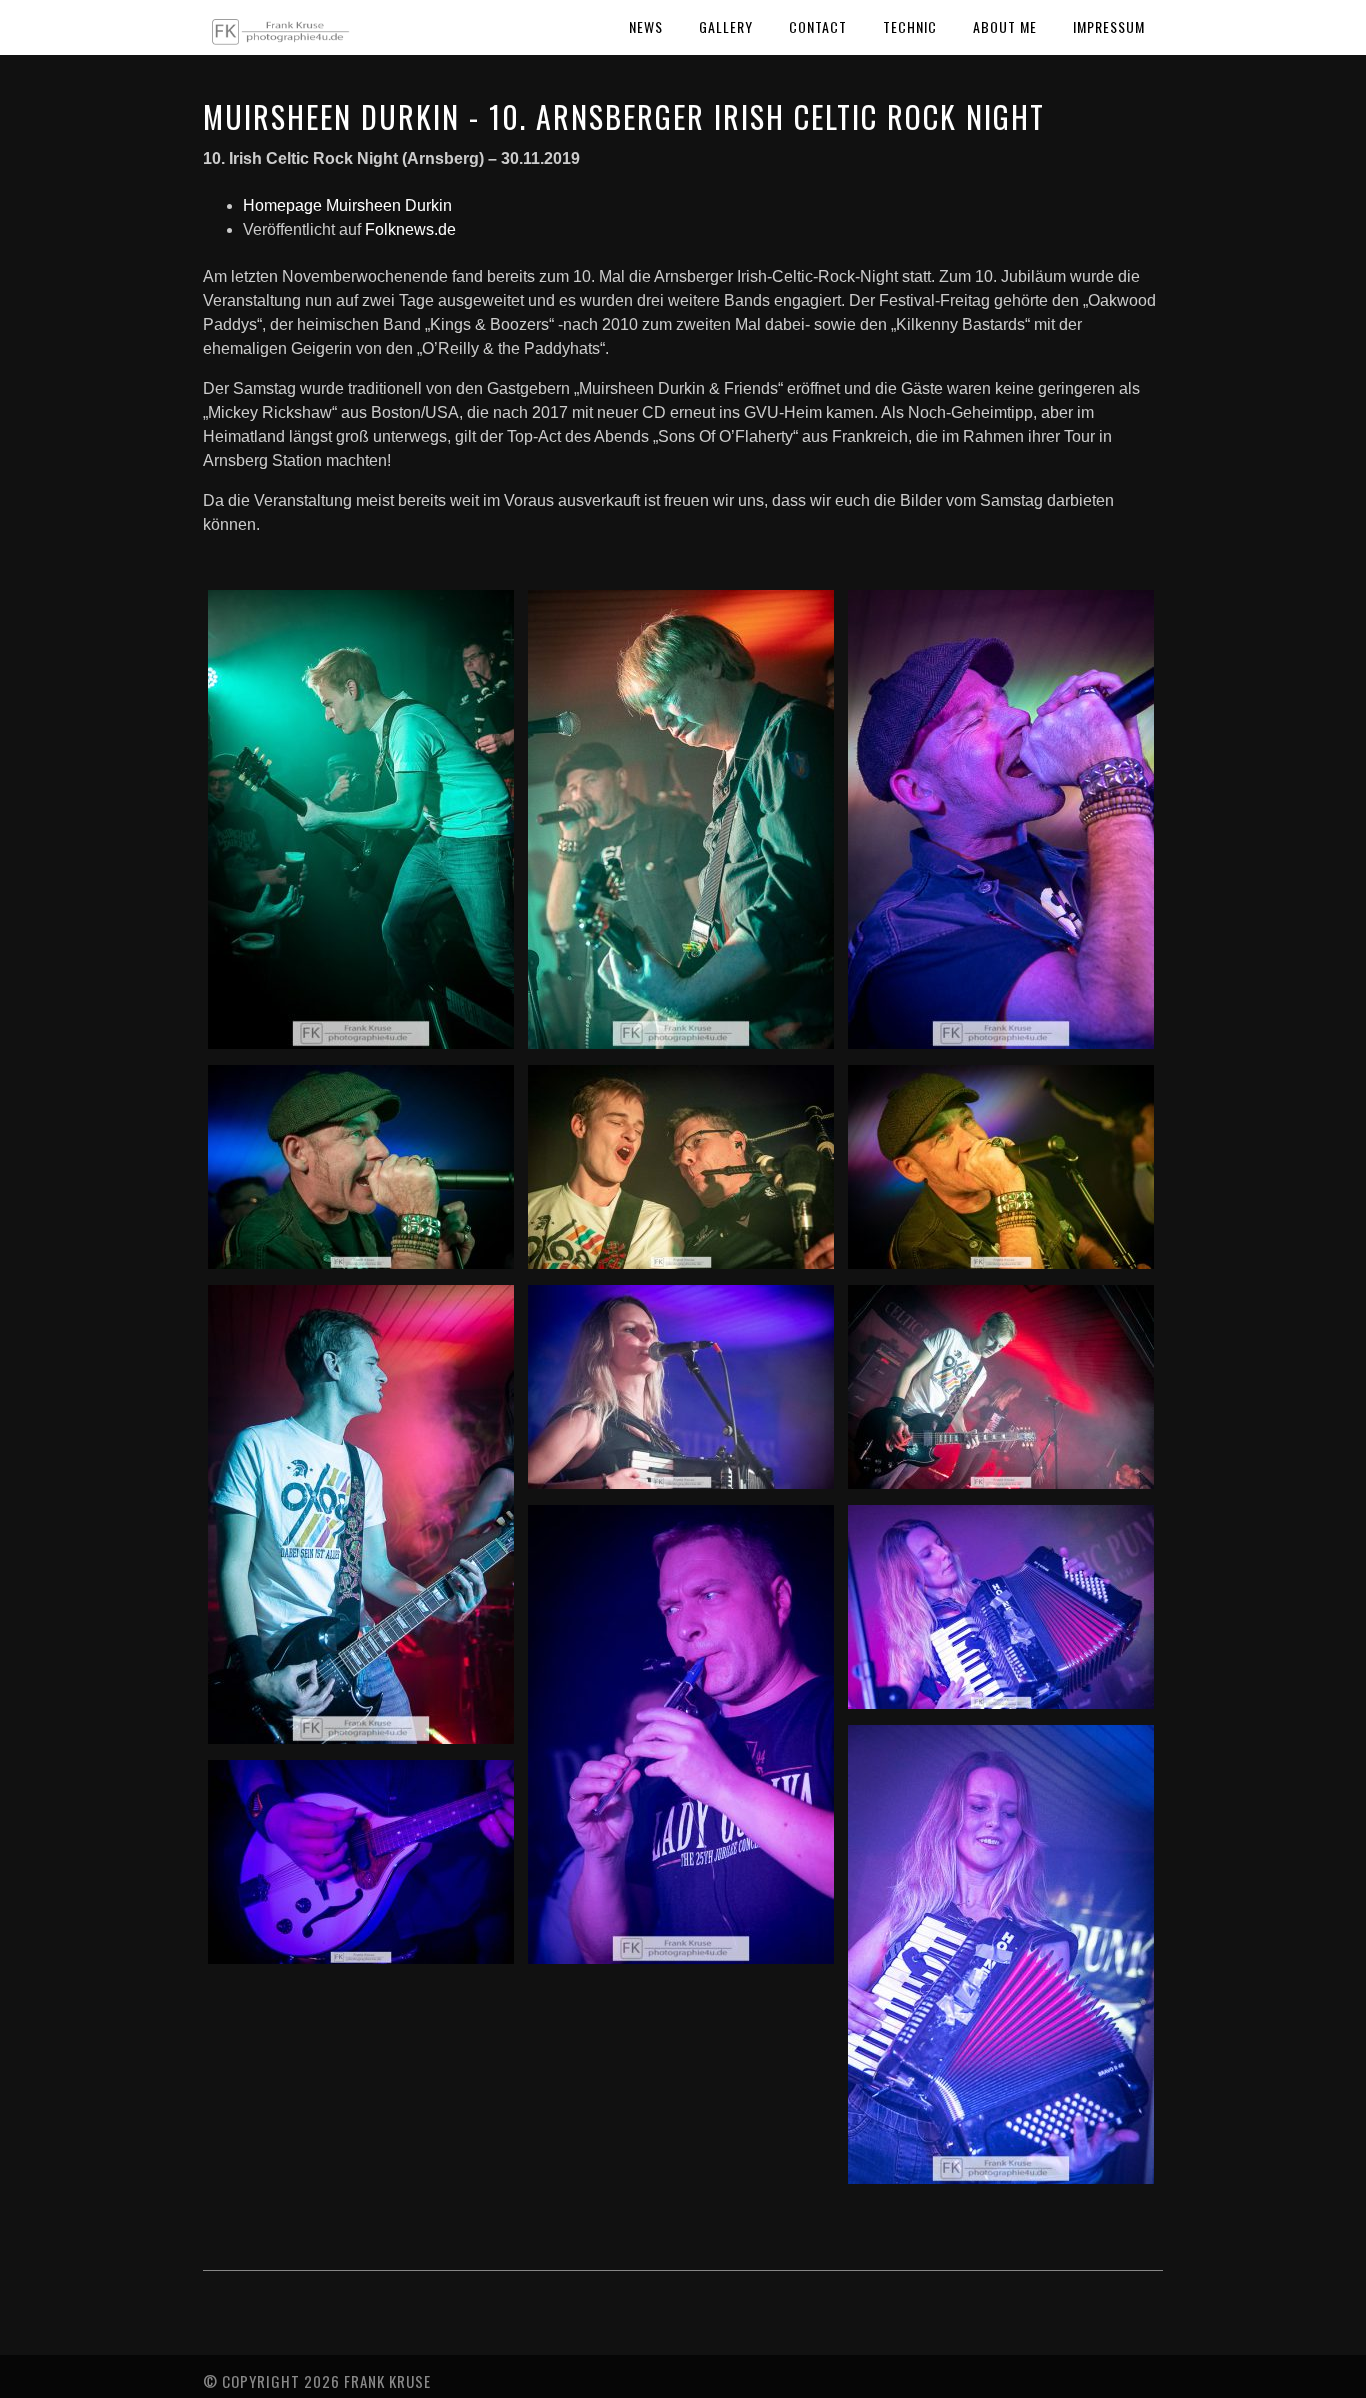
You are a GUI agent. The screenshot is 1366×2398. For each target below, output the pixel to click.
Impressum (1109, 26)
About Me (1005, 26)
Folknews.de (410, 229)
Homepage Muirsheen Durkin (347, 205)
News (646, 26)
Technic (910, 26)
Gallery (726, 26)
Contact (818, 26)
